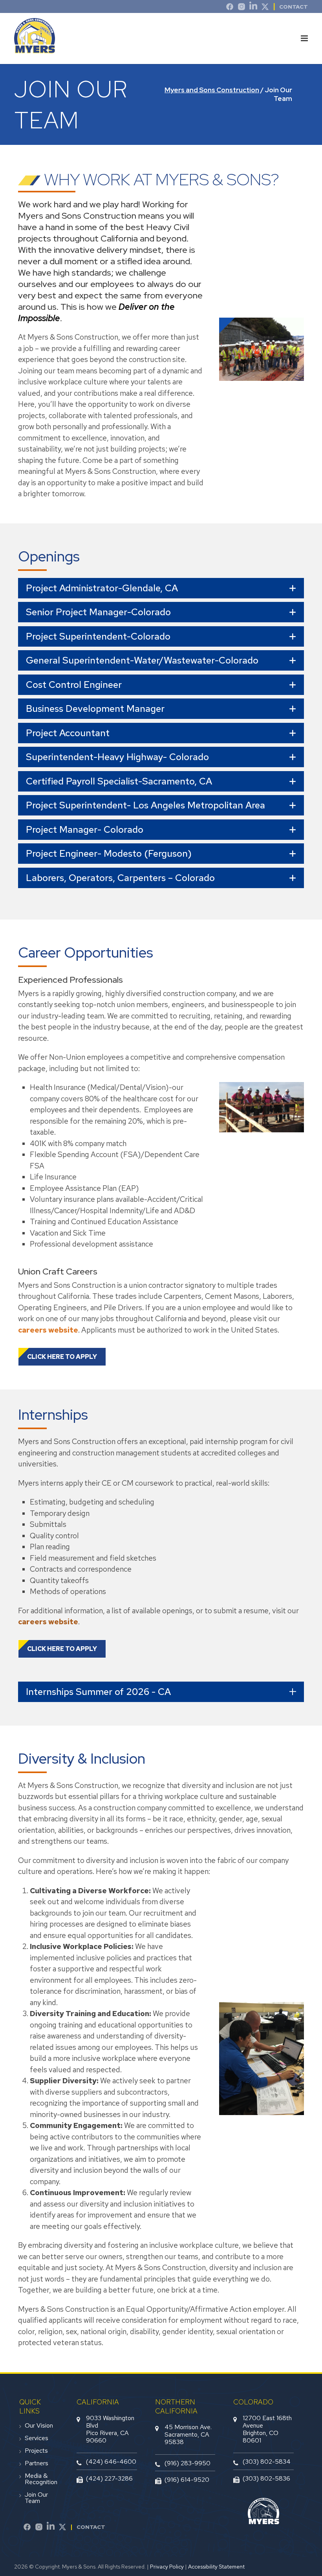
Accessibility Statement (216, 2567)
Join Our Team (36, 2498)
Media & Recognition (41, 2479)
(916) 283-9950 (188, 2463)
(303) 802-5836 (266, 2478)
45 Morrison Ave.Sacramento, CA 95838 (188, 2434)
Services (37, 2438)
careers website (48, 1330)
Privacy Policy (167, 2567)
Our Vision (39, 2426)
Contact (294, 7)
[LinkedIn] (253, 8)
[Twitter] (265, 8)
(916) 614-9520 (187, 2480)
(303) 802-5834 (267, 2462)
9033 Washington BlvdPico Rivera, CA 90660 (110, 2429)
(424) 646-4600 (111, 2462)
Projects (36, 2451)
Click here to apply (62, 1357)
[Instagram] (241, 8)
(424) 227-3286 (109, 2478)
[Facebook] (27, 2528)
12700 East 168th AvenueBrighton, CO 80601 (267, 2429)
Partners (37, 2463)
